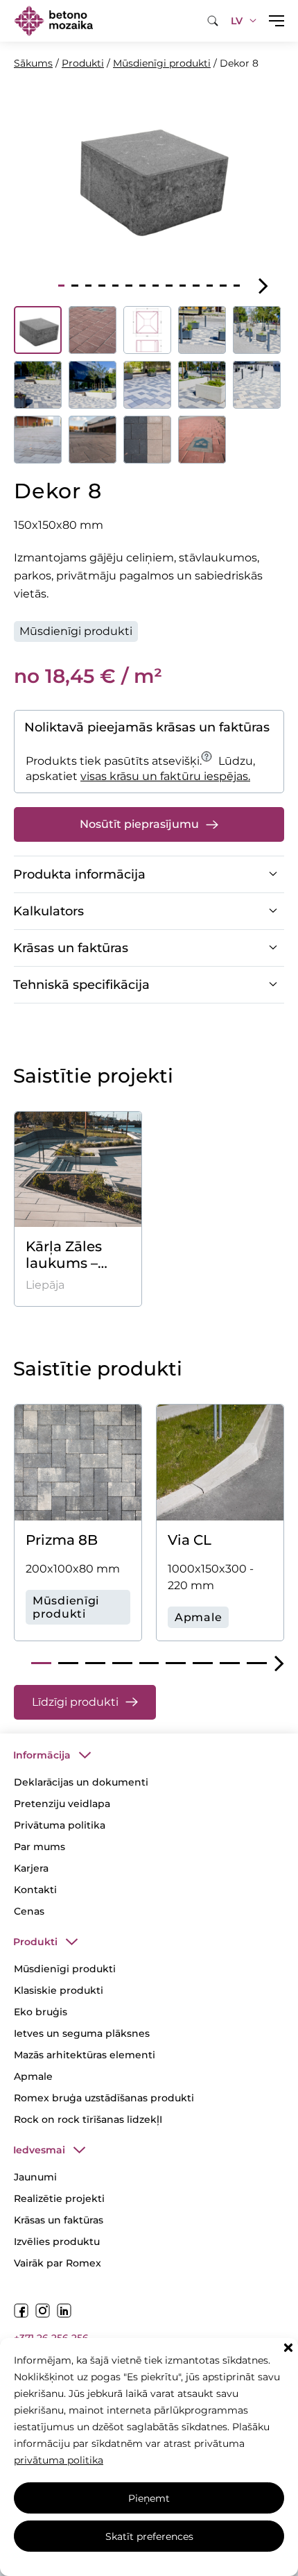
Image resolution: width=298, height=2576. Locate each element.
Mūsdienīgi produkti (162, 63)
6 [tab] (129, 286)
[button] (288, 2348)
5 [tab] (115, 286)
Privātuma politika (60, 1825)
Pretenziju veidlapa (62, 1804)
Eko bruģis (41, 2012)
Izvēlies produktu (57, 2242)
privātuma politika (59, 2460)
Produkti (83, 63)
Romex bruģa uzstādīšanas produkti (104, 2098)
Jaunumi (35, 2177)
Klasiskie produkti (59, 1990)
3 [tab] (88, 286)
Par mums (40, 1847)
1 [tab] (61, 286)
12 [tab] (210, 286)
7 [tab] (142, 286)
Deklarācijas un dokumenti (81, 1782)
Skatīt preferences (149, 2536)
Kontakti (35, 1890)
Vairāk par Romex (58, 2263)
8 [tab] (156, 286)
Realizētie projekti (59, 2198)
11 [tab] (196, 286)
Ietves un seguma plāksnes (82, 2033)
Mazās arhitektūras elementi (85, 2055)
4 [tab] (102, 286)
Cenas (29, 1911)
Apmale (33, 2076)
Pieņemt (149, 2498)
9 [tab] (169, 286)
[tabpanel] (149, 175)
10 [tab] (183, 286)
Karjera (31, 1868)
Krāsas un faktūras (59, 2220)
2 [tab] (74, 286)
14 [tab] (237, 286)
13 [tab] (223, 286)
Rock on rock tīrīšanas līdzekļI (88, 2119)
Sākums (33, 63)
